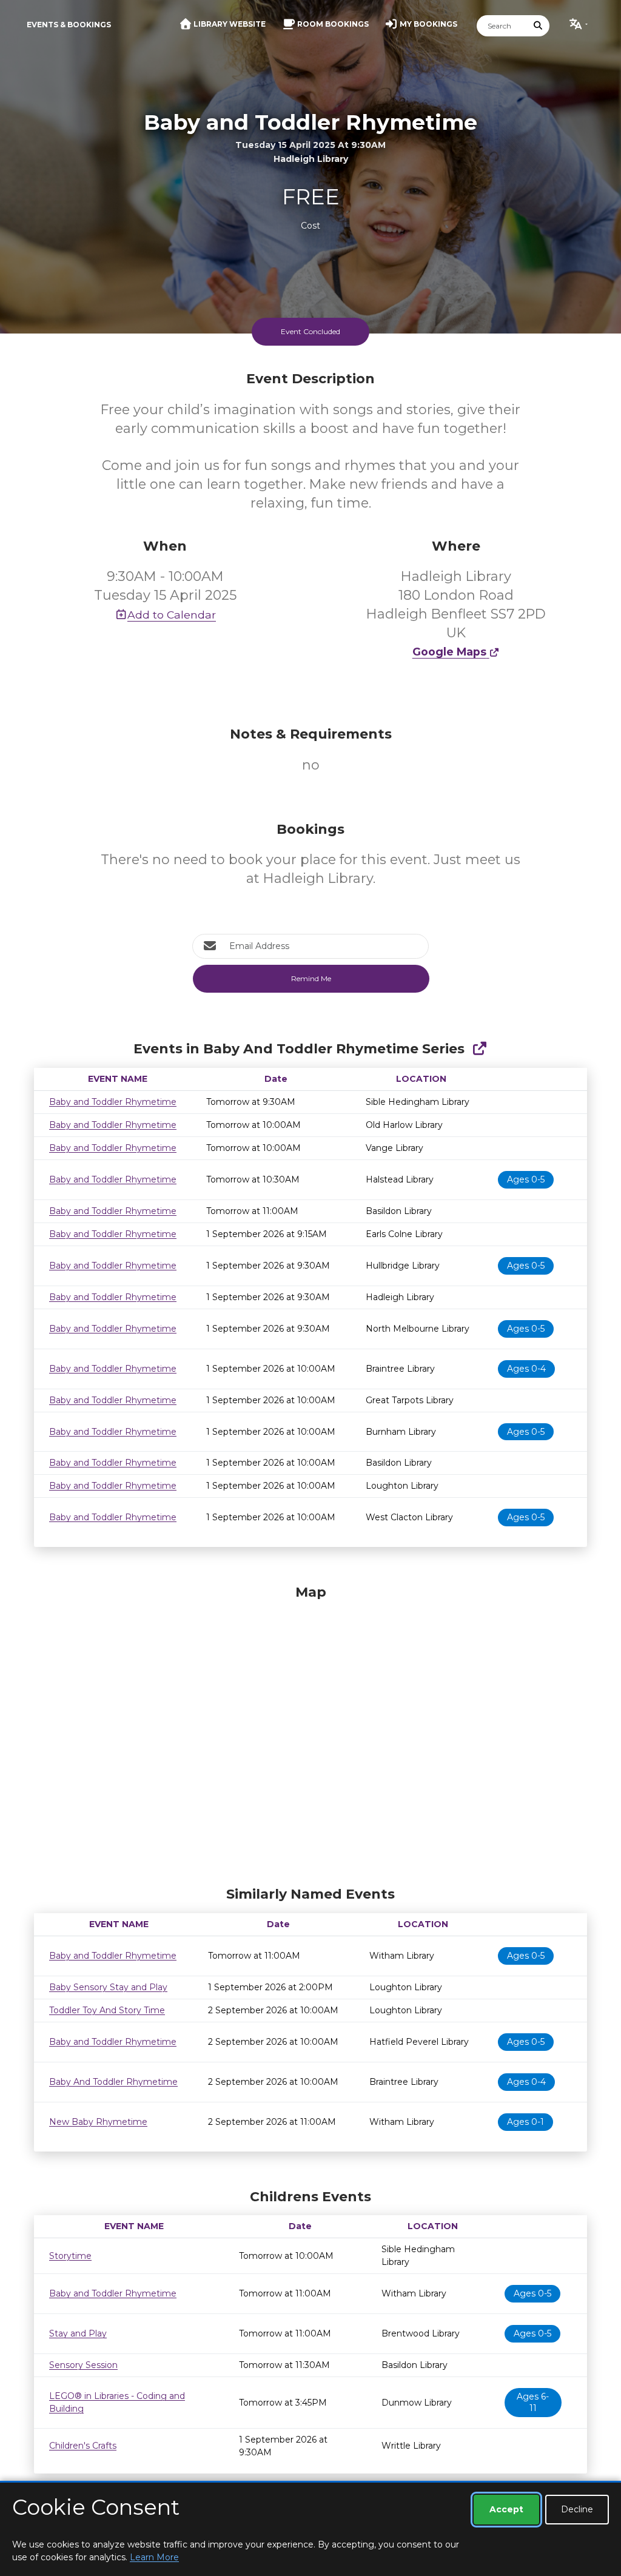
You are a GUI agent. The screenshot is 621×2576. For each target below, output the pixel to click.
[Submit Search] (539, 26)
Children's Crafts (83, 2446)
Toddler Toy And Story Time (107, 2010)
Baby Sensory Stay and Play (108, 1987)
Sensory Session (83, 2365)
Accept (506, 2509)
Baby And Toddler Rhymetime (113, 2082)
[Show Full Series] (479, 1049)
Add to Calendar (172, 615)
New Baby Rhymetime (98, 2122)
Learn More (154, 2557)
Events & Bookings (69, 25)
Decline (577, 2509)
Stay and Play (78, 2333)
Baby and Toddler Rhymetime (113, 1102)
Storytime (70, 2256)
